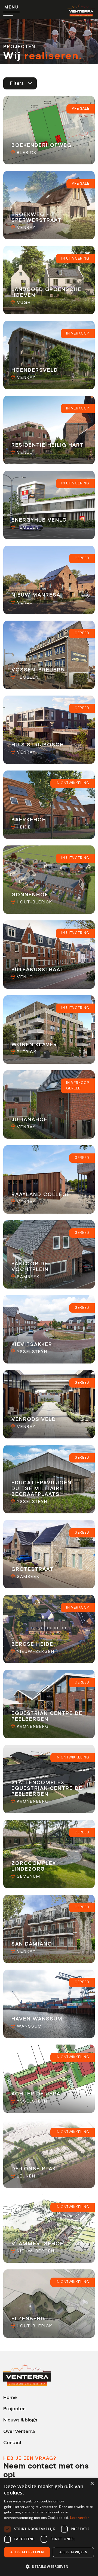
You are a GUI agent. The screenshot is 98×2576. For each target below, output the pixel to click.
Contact (12, 2443)
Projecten (14, 2409)
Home (10, 2398)
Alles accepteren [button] (27, 2552)
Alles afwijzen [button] (73, 2552)
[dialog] (49, 2527)
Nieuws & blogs (20, 2420)
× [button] (92, 2484)
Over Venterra (19, 2431)
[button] (49, 2566)
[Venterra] (27, 2375)
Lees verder (79, 2518)
